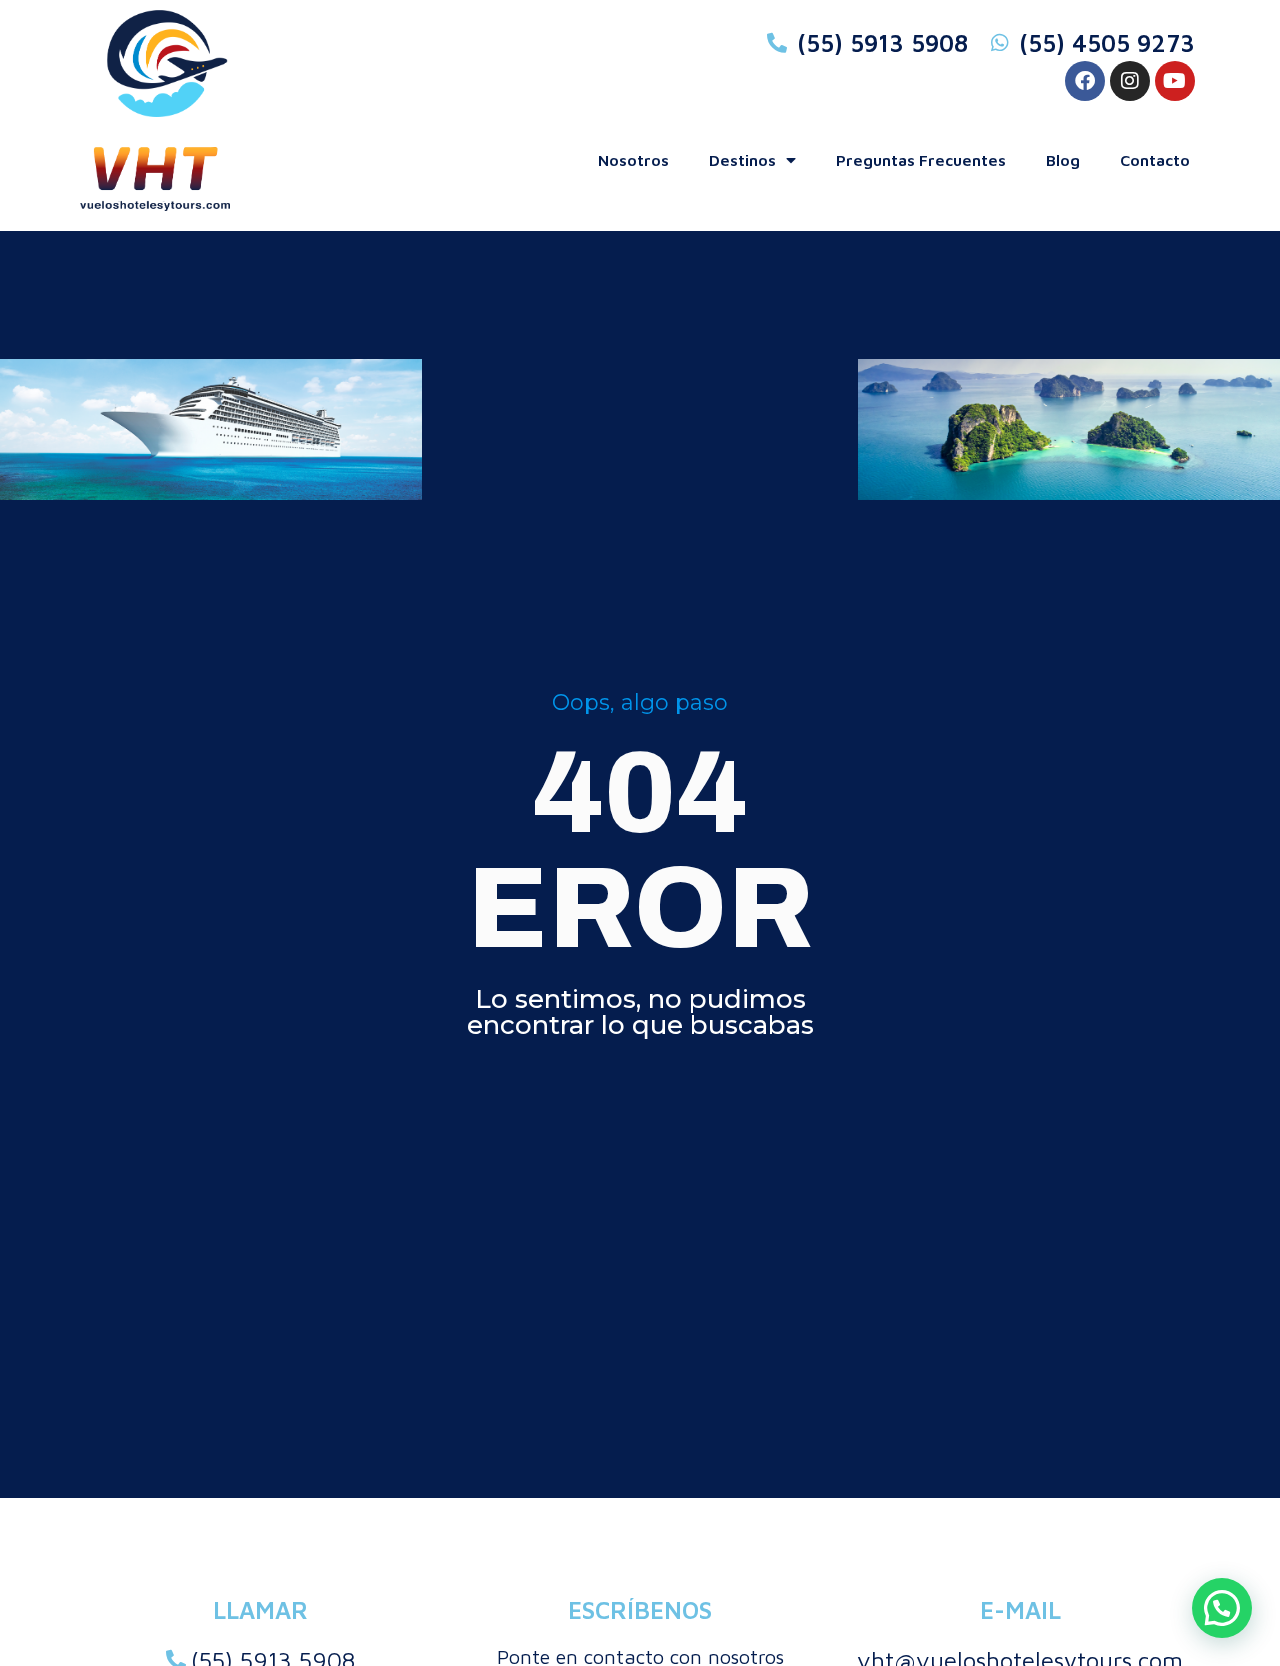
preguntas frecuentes (921, 160)
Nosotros (633, 160)
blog (1063, 160)
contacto (1155, 160)
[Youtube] (1175, 81)
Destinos (742, 160)
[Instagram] (1130, 81)
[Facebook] (1085, 81)
